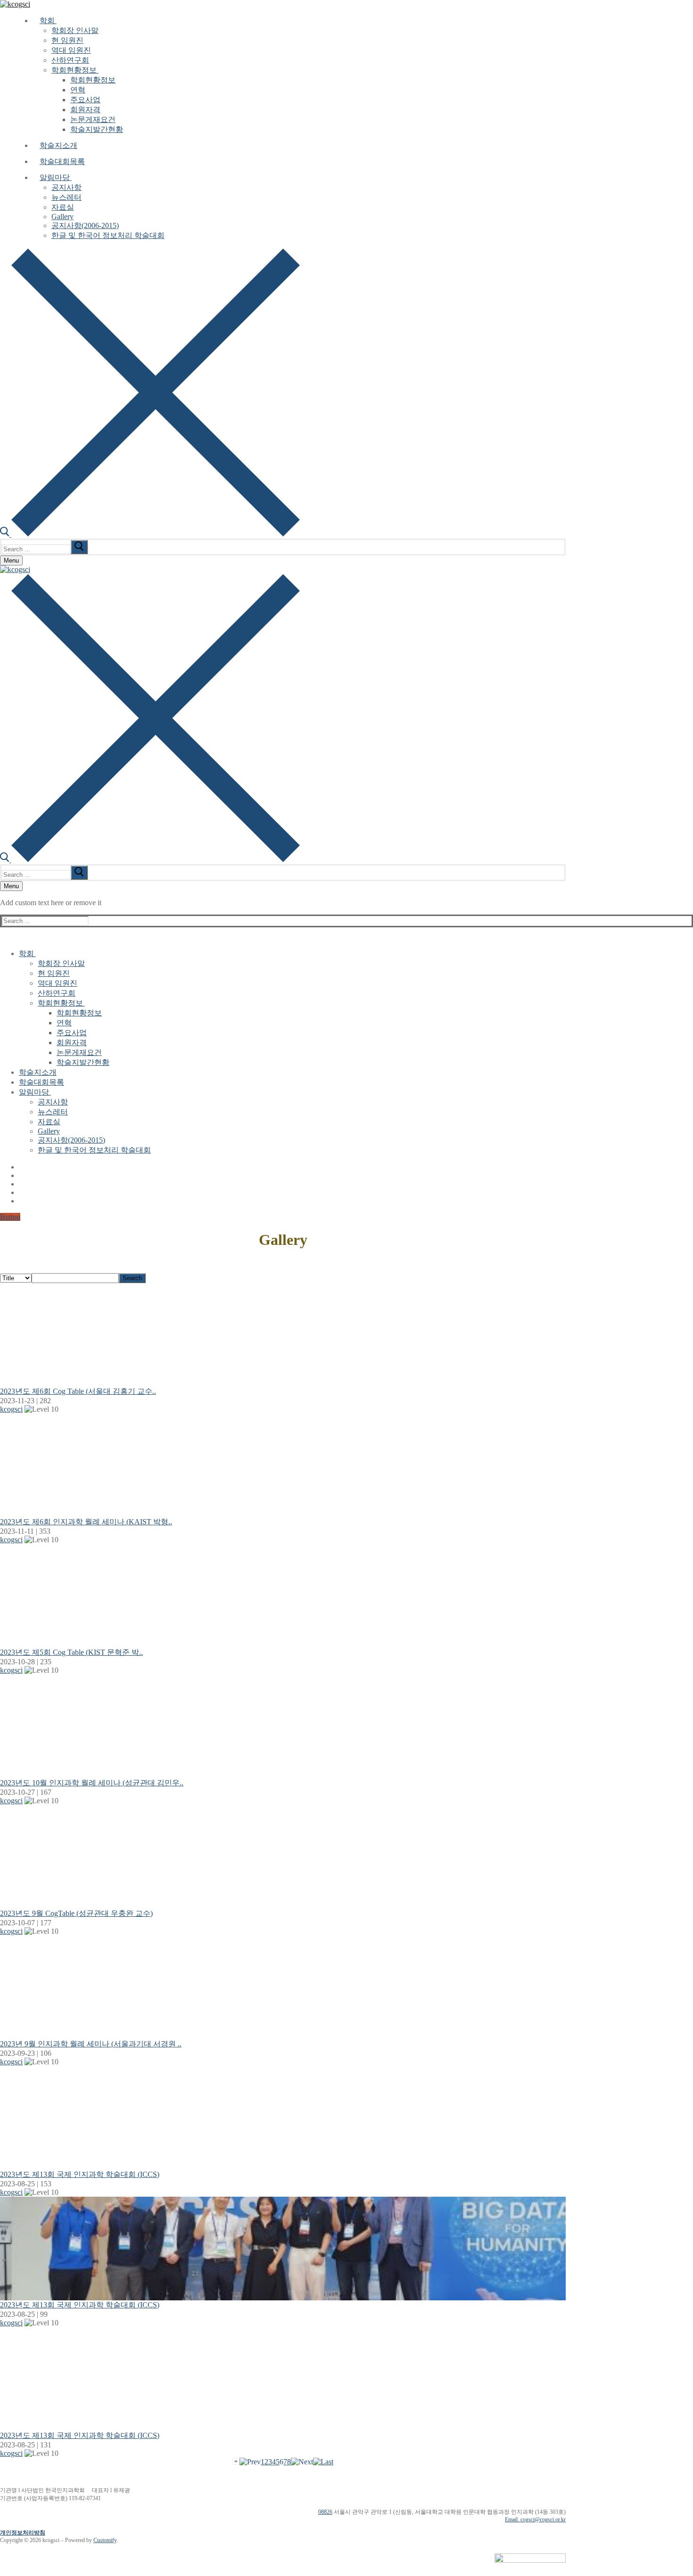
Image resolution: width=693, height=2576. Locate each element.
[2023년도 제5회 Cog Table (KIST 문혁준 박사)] (283, 1596)
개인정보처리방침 (23, 2533)
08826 (325, 2512)
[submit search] (79, 547)
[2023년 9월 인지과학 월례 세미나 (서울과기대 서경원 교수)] (283, 1987)
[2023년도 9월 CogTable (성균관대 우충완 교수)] (283, 1857)
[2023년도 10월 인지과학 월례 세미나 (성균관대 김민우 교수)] (283, 1726)
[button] (11, 1409)
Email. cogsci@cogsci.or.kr (535, 2519)
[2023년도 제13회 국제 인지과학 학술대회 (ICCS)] (283, 2118)
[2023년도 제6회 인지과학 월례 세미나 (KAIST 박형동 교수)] (283, 1465)
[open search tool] (150, 534)
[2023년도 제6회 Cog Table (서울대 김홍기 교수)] (283, 1335)
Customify (105, 2540)
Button (10, 1217)
